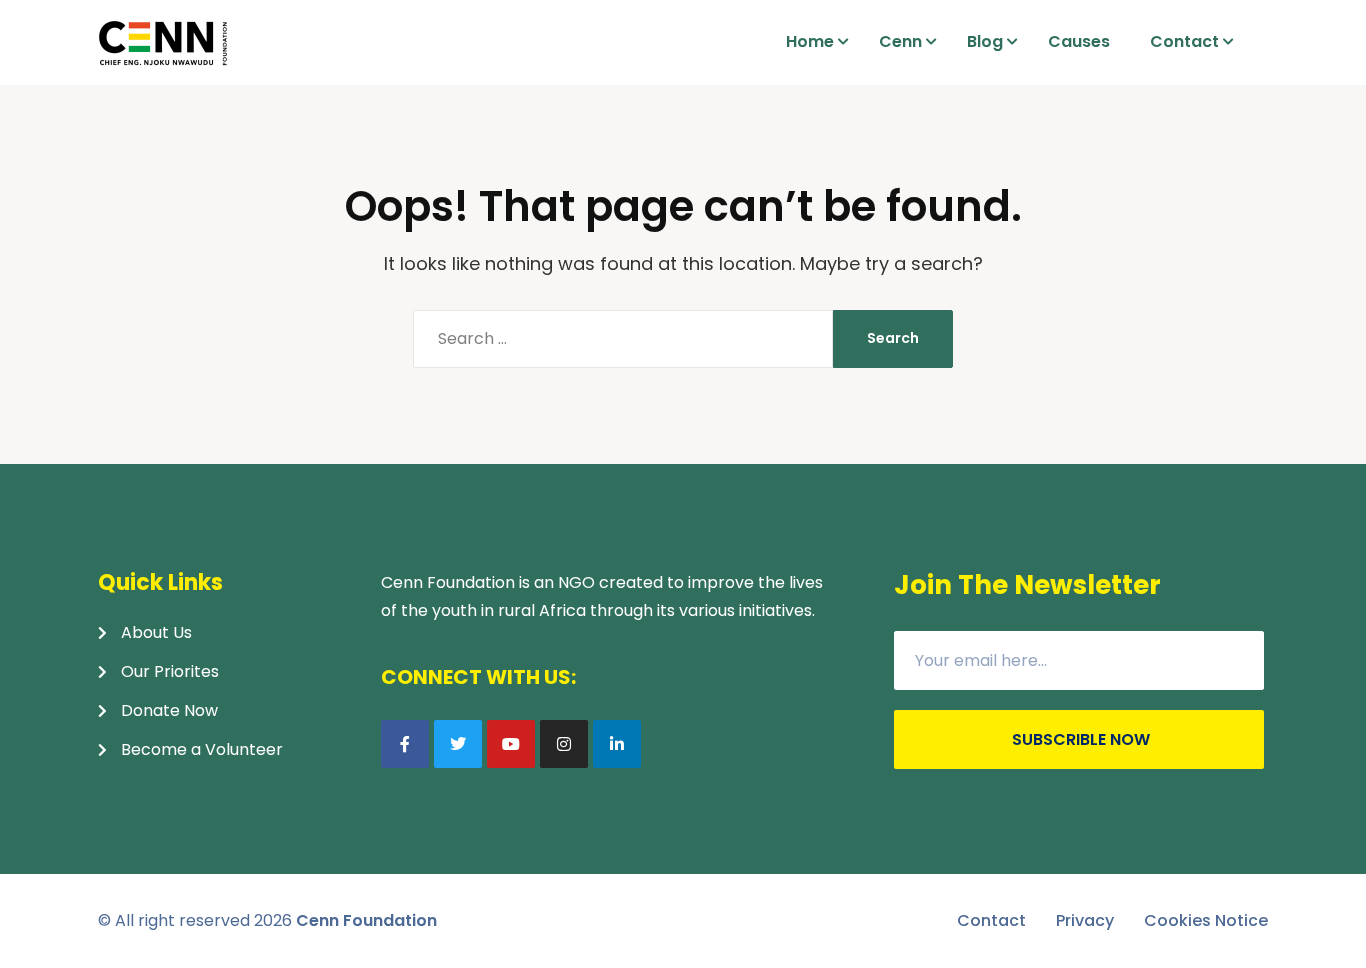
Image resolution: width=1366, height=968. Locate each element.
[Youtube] (511, 744)
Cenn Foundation (366, 920)
